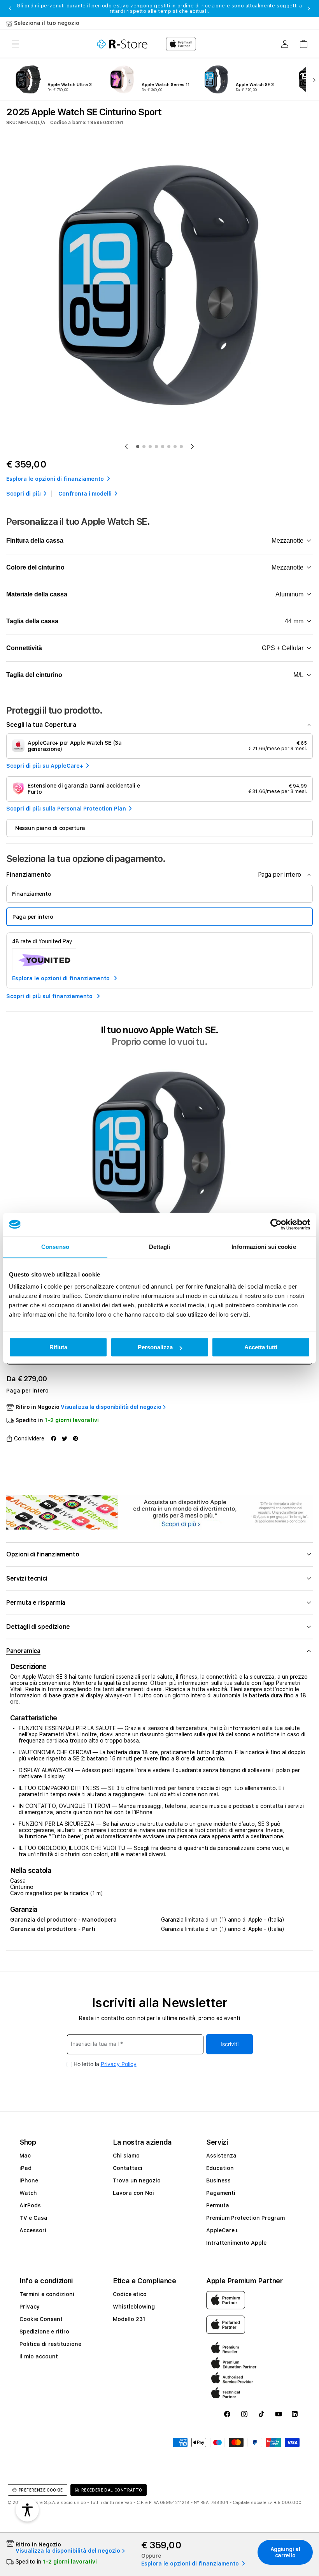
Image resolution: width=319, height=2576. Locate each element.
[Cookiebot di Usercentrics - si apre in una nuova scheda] (276, 1224)
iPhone (29, 2180)
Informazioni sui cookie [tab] (264, 1247)
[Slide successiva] (313, 79)
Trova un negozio (137, 2180)
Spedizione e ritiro (44, 2332)
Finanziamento (32, 894)
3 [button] (150, 447)
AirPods (30, 2205)
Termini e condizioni (47, 2294)
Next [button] (309, 9)
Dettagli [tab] (160, 1247)
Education (220, 2168)
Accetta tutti (261, 1347)
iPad (25, 2168)
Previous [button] (10, 9)
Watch (28, 2193)
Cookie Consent (41, 2319)
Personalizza (155, 1347)
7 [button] (175, 447)
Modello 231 (129, 2319)
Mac (25, 2156)
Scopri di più (24, 494)
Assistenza (221, 2156)
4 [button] (156, 447)
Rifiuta (58, 1347)
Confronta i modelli (85, 494)
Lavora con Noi (133, 2193)
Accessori (33, 2230)
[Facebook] (54, 1438)
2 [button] (144, 447)
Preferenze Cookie (41, 2490)
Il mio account (39, 2356)
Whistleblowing (134, 2307)
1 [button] (138, 447)
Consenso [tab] (55, 1247)
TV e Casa (33, 2218)
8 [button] (181, 447)
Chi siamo (126, 2156)
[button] (16, 44)
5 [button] (163, 447)
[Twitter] (65, 1438)
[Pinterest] (75, 1438)
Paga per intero (33, 917)
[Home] (122, 44)
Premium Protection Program (245, 2218)
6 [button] (169, 447)
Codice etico (130, 2294)
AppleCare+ (222, 2230)
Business (218, 2180)
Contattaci (128, 2168)
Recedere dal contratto (112, 2490)
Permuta (218, 2205)
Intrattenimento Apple (236, 2243)
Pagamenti (221, 2193)
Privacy (30, 2307)
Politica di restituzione (50, 2344)
